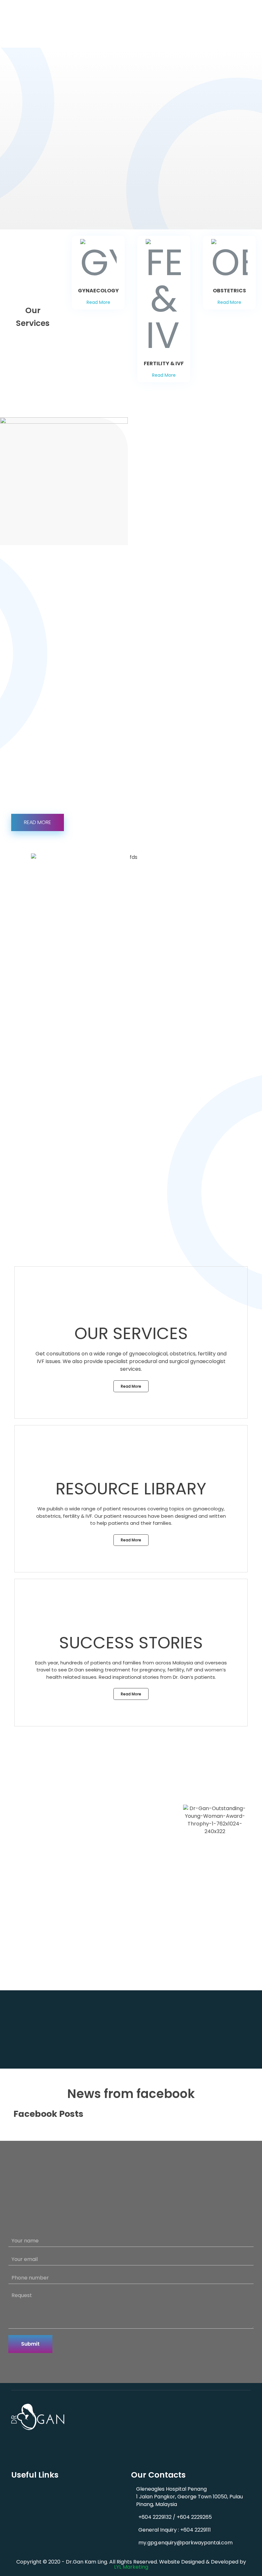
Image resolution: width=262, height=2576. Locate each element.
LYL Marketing (131, 2567)
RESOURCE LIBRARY (131, 1489)
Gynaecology (146, 2425)
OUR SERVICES (131, 1333)
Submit (30, 2344)
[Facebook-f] (16, 2441)
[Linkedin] (28, 2441)
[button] (163, 523)
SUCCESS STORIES (131, 1643)
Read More (98, 302)
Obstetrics (143, 2447)
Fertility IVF (143, 2436)
